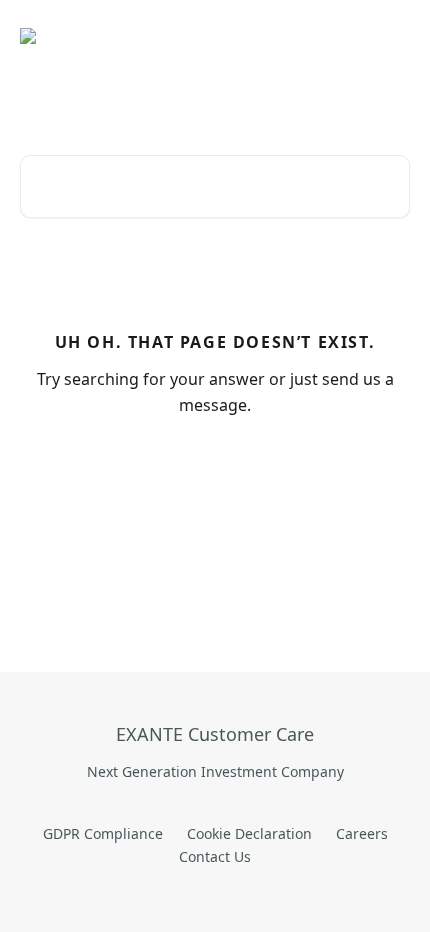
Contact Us (215, 856)
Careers (362, 833)
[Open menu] (392, 36)
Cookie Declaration (249, 833)
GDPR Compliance (103, 833)
